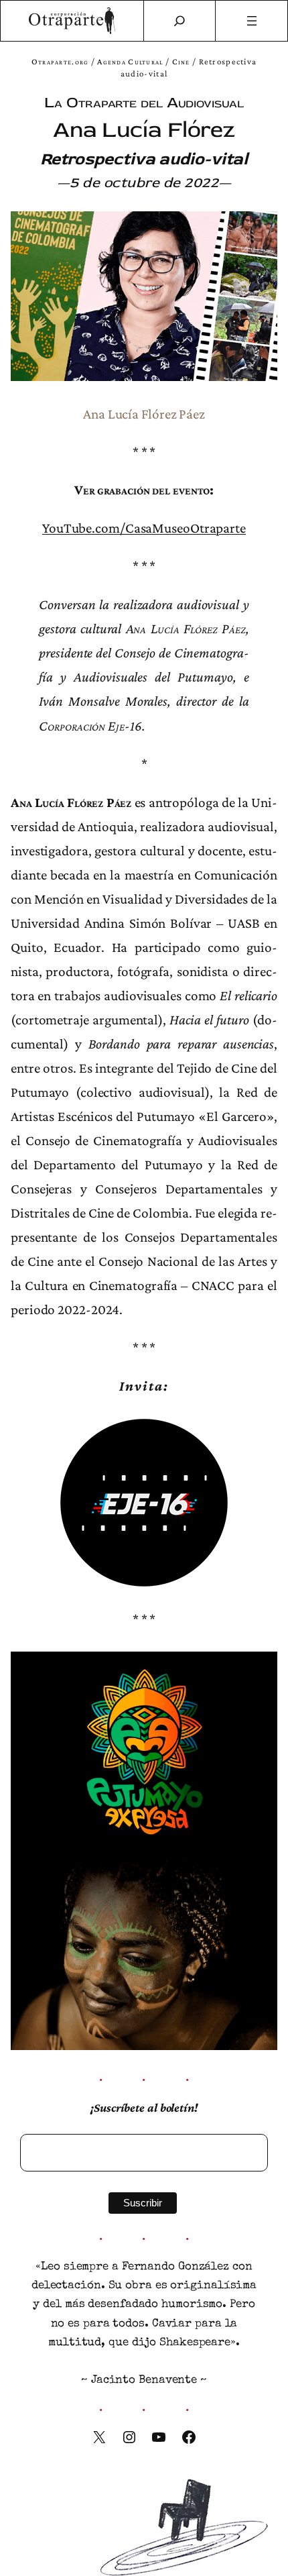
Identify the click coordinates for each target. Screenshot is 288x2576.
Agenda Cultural (130, 61)
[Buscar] (179, 21)
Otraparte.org (60, 61)
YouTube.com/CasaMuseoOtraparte (144, 528)
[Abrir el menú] (251, 21)
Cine (181, 61)
